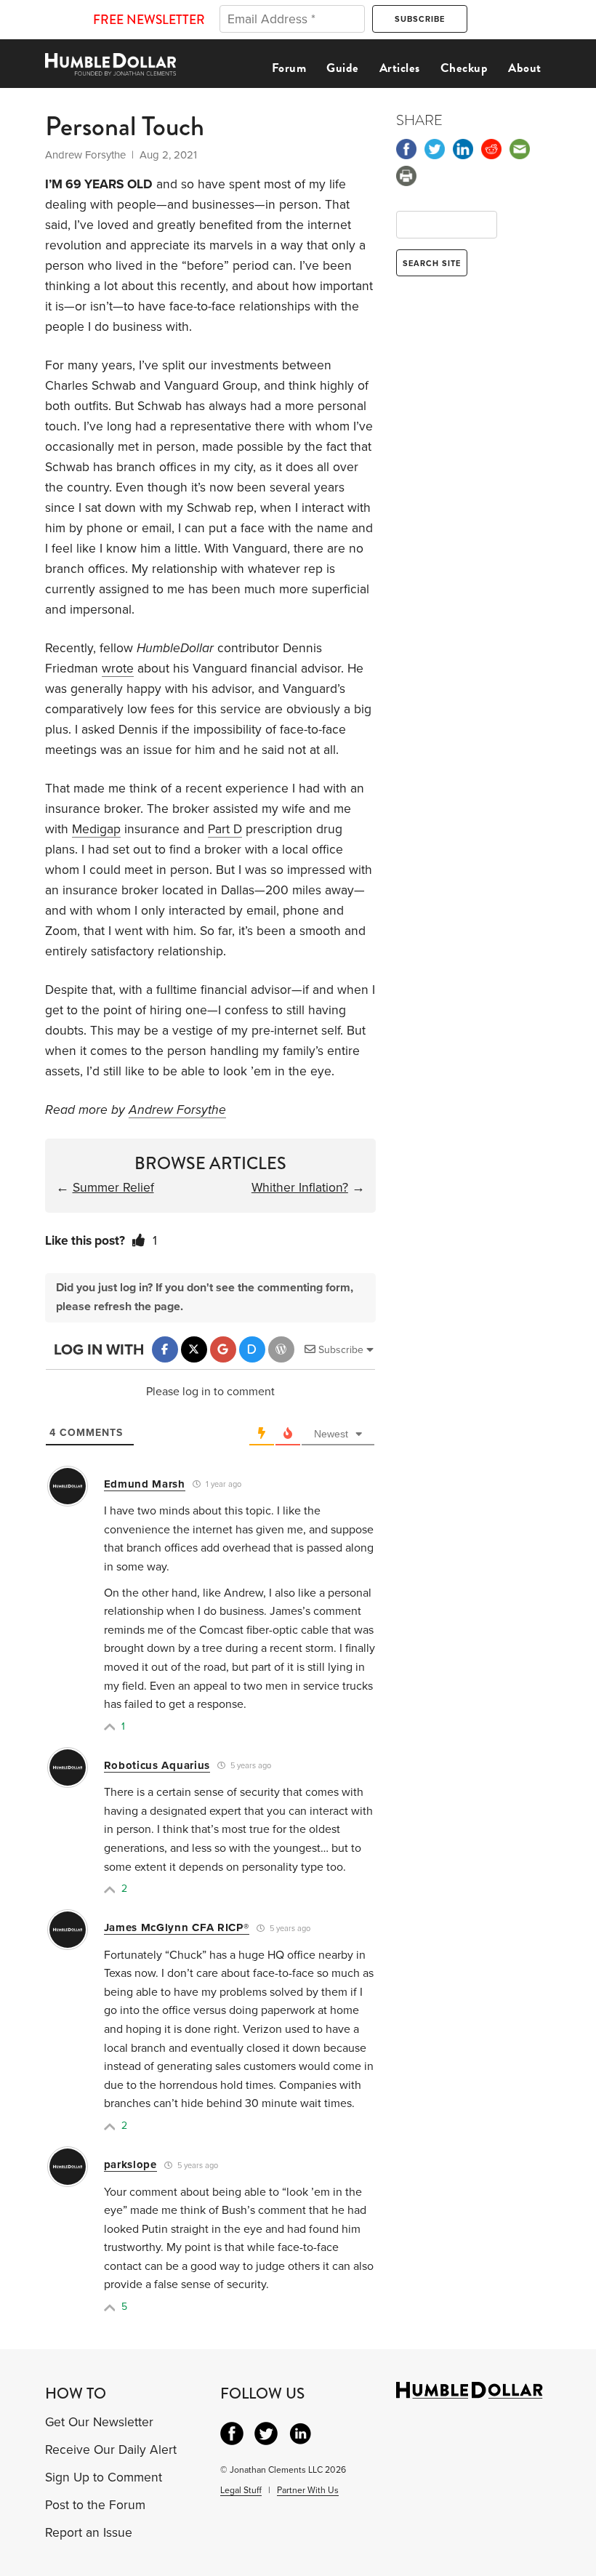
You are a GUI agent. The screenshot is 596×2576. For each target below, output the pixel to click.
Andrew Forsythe (177, 1110)
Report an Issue (89, 2533)
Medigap (96, 829)
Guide (343, 68)
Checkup (464, 68)
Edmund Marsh (145, 1484)
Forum (289, 68)
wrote (118, 669)
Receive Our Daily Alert (111, 2450)
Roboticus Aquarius (157, 1765)
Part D (225, 829)
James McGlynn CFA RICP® (177, 1927)
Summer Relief (113, 1188)
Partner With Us (308, 2490)
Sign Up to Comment (104, 2477)
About (525, 68)
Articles (400, 68)
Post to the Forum (95, 2505)
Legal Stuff (241, 2490)
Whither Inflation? (300, 1188)
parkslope (130, 2164)
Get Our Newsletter (99, 2422)
